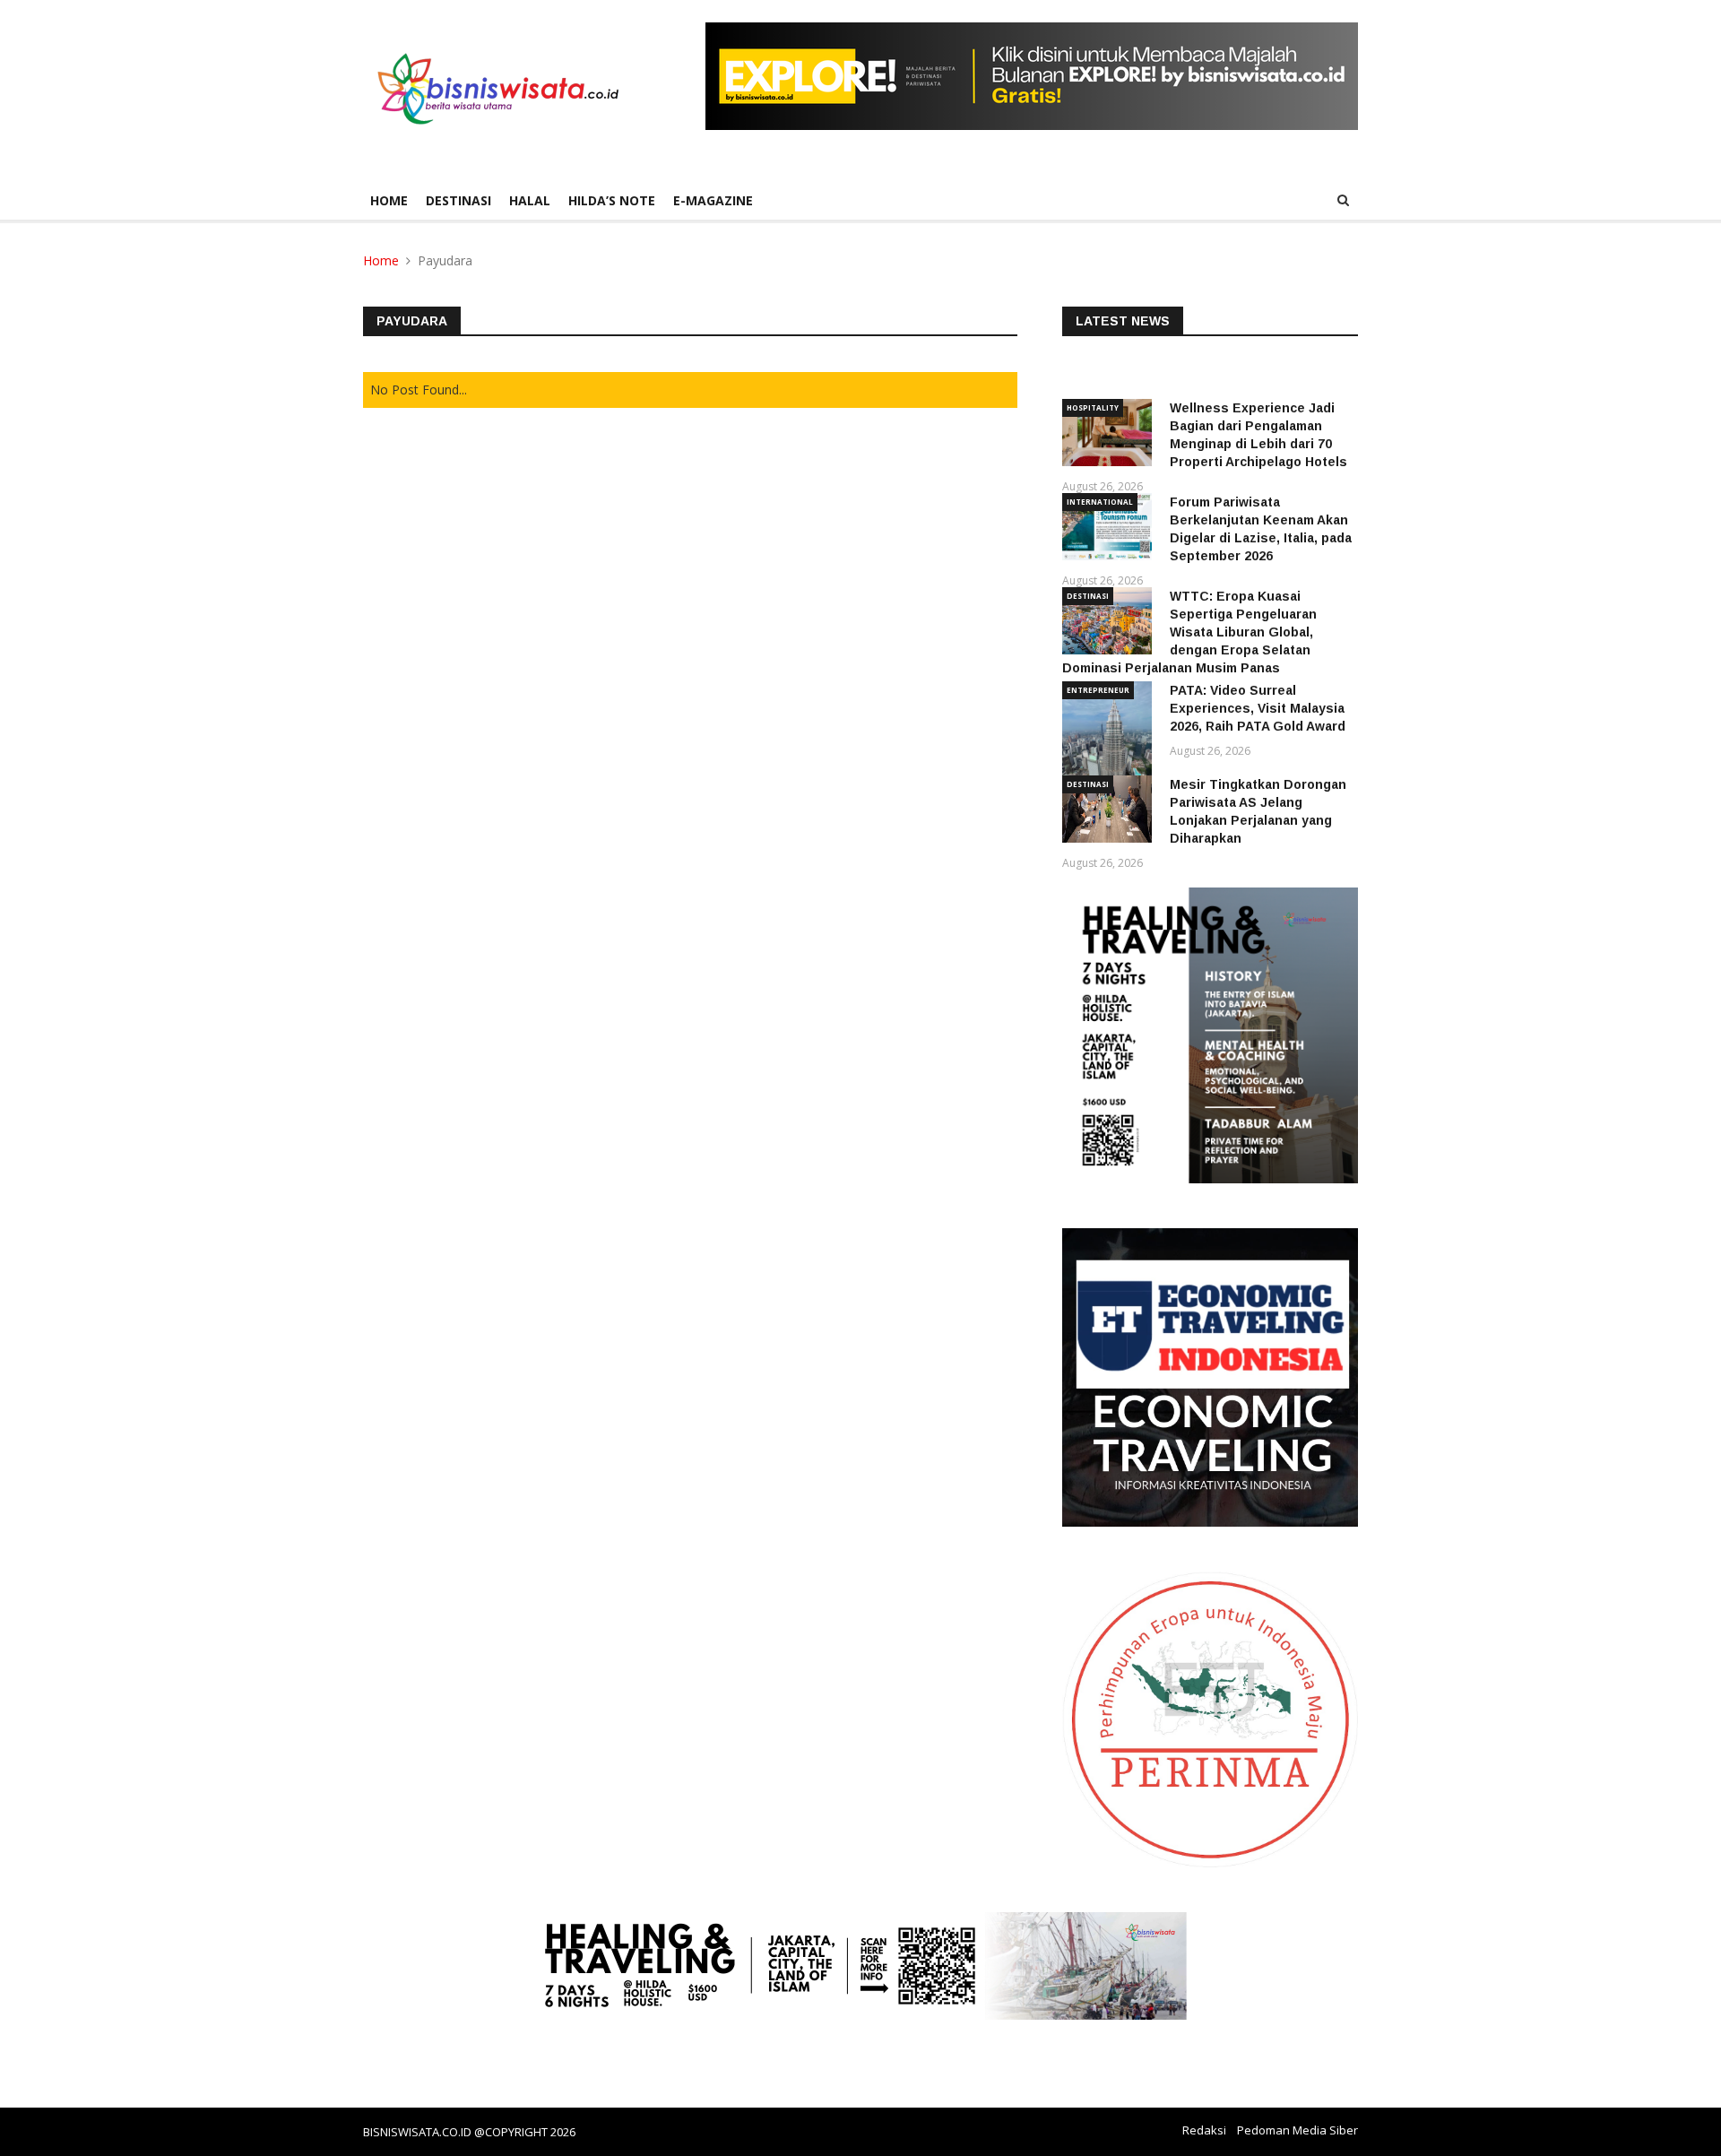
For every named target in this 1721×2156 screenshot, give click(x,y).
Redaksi (1204, 2130)
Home (389, 200)
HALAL (530, 200)
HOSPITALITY (1093, 407)
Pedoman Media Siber (1297, 2130)
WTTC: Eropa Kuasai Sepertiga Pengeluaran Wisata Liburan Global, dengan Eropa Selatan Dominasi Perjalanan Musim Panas (1189, 632)
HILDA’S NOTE (612, 200)
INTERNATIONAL (1100, 502)
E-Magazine (713, 200)
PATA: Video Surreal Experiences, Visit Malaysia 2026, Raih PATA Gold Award (1258, 708)
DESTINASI (458, 200)
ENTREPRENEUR (1098, 690)
